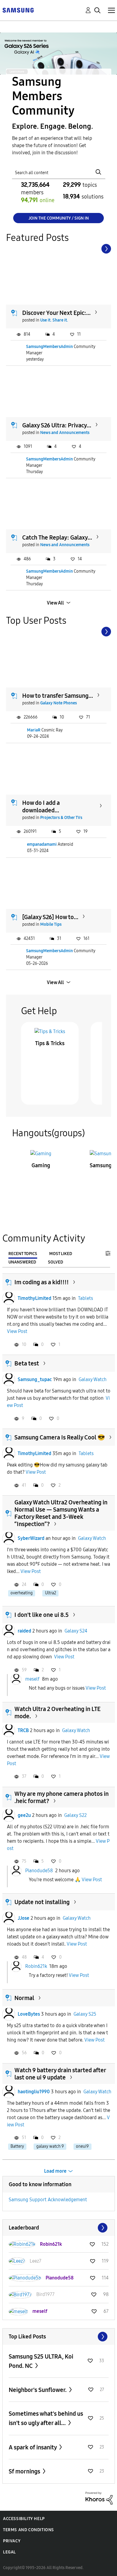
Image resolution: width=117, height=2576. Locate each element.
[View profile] (9, 1298)
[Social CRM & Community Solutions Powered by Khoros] (99, 2498)
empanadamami (42, 844)
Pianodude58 (39, 1871)
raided (24, 1631)
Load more (55, 2171)
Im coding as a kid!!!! (42, 1282)
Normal (24, 1998)
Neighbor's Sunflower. (38, 2390)
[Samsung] (18, 10)
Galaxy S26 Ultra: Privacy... (57, 425)
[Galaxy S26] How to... (50, 917)
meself (32, 1679)
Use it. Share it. (54, 320)
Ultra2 (51, 1593)
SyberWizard (31, 1538)
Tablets (85, 1298)
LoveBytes (29, 2014)
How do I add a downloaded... (41, 806)
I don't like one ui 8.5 (42, 1615)
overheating (22, 1593)
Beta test (27, 1363)
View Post (17, 1331)
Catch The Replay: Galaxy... (57, 537)
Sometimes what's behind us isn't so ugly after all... (46, 2418)
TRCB (23, 1730)
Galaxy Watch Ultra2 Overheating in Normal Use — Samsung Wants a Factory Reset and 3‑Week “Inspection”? (61, 1513)
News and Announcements (65, 433)
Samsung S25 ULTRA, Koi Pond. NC (41, 2361)
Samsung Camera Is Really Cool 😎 (60, 1437)
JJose (24, 1918)
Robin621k (36, 1966)
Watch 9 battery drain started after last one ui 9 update (60, 2074)
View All (55, 603)
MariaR (34, 730)
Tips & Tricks (50, 1043)
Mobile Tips (51, 924)
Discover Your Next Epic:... (56, 313)
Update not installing (42, 1902)
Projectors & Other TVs (61, 818)
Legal (9, 2552)
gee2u (24, 1815)
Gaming (41, 1165)
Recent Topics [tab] (23, 1254)
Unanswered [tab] (22, 1262)
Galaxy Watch (93, 1379)
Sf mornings (25, 2471)
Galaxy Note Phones (58, 703)
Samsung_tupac (35, 1379)
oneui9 (82, 2146)
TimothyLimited (34, 1298)
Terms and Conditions (28, 2530)
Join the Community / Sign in (59, 218)
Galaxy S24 (76, 1631)
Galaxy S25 (85, 2014)
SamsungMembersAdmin (49, 347)
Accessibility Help (24, 2519)
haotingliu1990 (34, 2092)
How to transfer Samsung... (58, 696)
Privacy (12, 2541)
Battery (17, 2146)
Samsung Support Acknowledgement (48, 2200)
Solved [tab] (55, 1262)
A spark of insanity (33, 2447)
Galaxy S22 (75, 1815)
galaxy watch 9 (50, 2146)
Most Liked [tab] (61, 1254)
